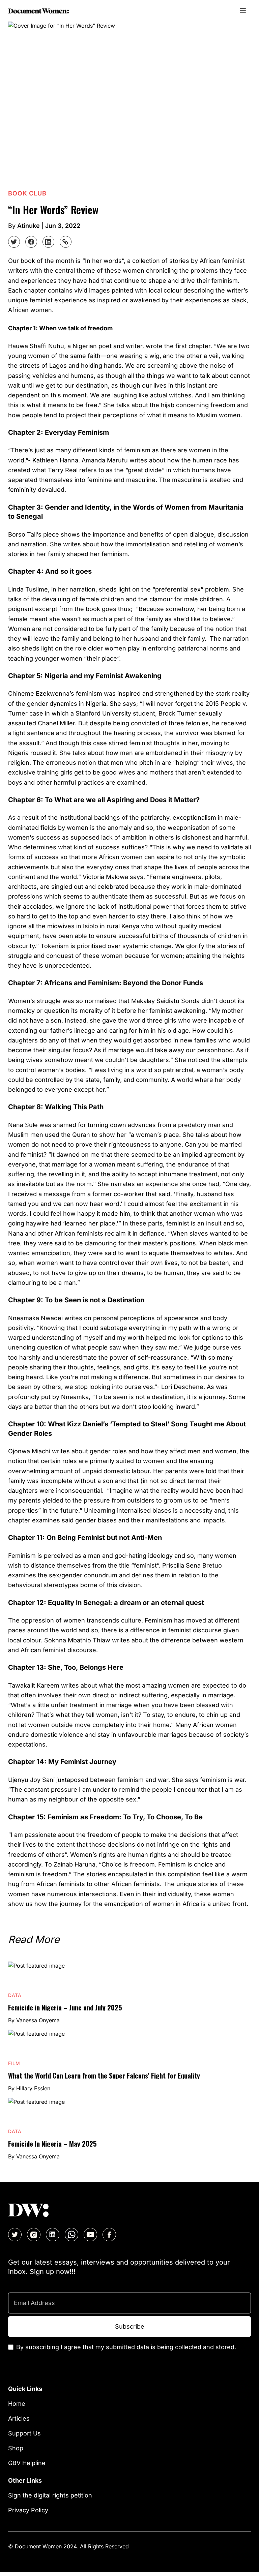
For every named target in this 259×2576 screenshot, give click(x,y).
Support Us (24, 2433)
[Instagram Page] (34, 2235)
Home (17, 2404)
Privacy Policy (28, 2510)
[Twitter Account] (15, 2235)
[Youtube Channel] (90, 2235)
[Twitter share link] (14, 242)
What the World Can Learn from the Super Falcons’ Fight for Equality (104, 2075)
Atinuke (28, 226)
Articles (19, 2418)
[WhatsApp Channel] (71, 2235)
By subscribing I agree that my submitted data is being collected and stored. (126, 2347)
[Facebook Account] (109, 2235)
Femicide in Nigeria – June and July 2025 (65, 2007)
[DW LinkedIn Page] (53, 2235)
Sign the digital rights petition (50, 2495)
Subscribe (130, 2326)
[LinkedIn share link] (48, 242)
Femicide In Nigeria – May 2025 (52, 2144)
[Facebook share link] (31, 242)
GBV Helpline (27, 2463)
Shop (16, 2448)
